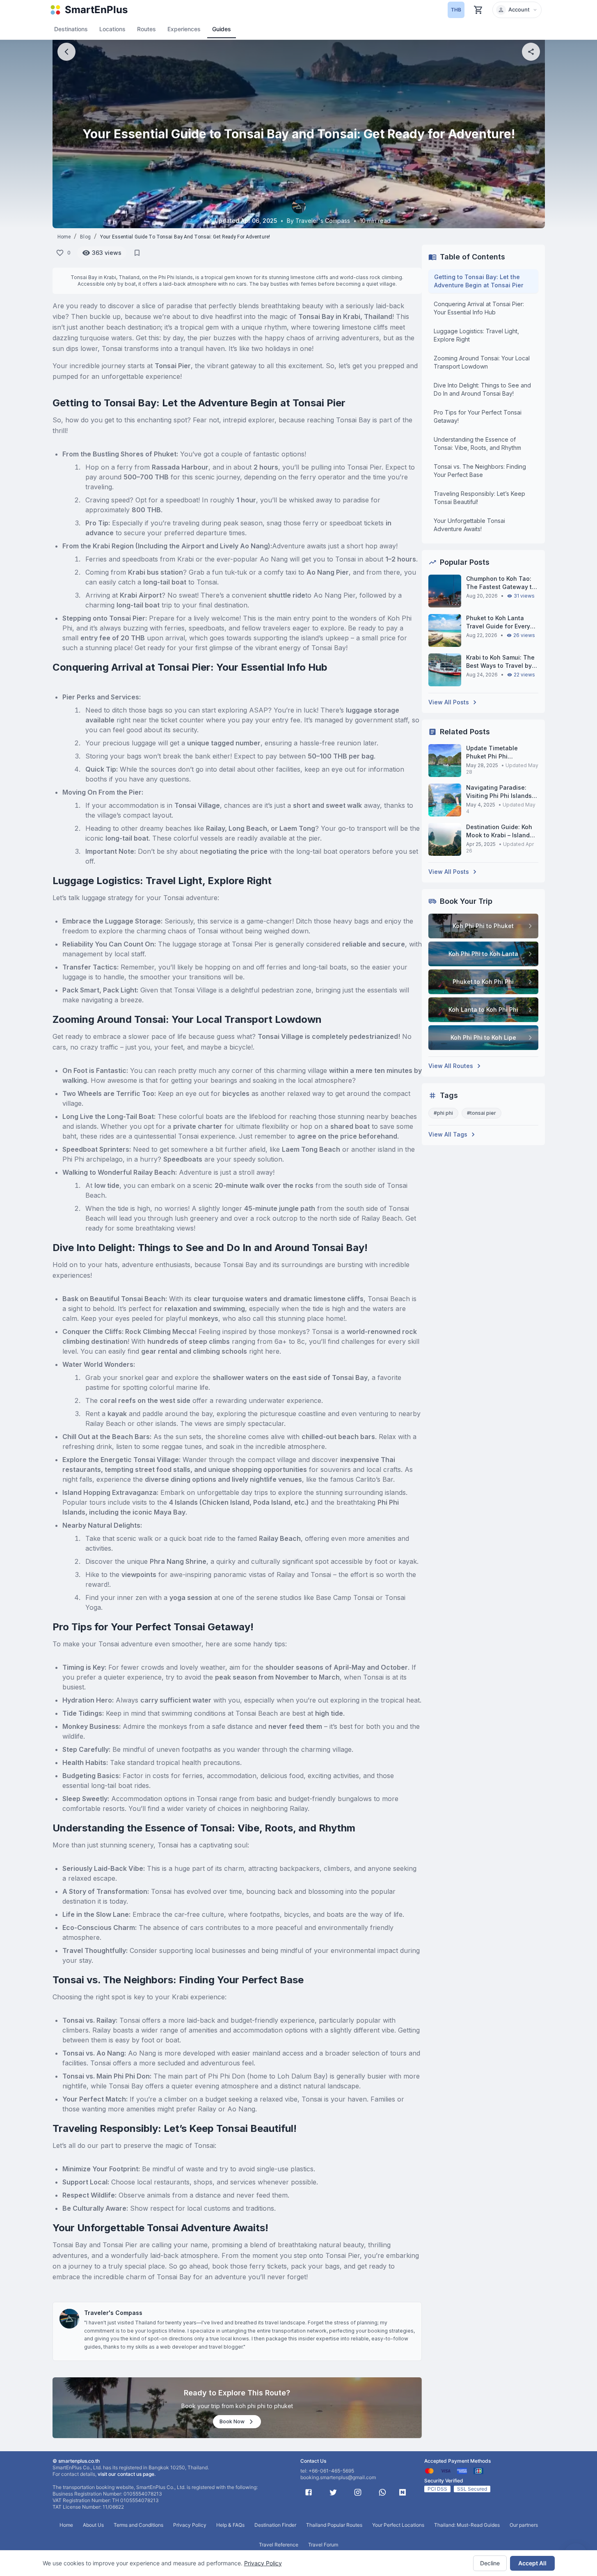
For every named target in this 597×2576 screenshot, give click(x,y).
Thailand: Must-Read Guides (467, 2525)
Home (64, 237)
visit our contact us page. (127, 2474)
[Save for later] (137, 253)
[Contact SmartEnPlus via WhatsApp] (382, 2492)
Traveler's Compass (113, 2313)
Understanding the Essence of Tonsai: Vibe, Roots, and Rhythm (477, 443)
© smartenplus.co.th (76, 2461)
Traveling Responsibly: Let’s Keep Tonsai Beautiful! (479, 498)
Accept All (532, 2563)
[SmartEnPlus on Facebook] (309, 2492)
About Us (93, 2525)
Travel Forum (323, 2545)
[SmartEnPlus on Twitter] (333, 2492)
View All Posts (449, 702)
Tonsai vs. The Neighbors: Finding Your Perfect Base (480, 471)
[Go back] (66, 52)
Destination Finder (275, 2525)
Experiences (184, 29)
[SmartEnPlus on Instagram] (358, 2492)
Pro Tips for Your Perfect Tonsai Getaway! (478, 416)
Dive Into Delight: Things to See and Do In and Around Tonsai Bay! (482, 389)
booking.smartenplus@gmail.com (338, 2477)
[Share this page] (531, 52)
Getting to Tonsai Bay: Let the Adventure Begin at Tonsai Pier (479, 281)
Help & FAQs (230, 2525)
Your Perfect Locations (398, 2525)
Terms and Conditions (138, 2525)
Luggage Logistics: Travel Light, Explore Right (476, 335)
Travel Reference (279, 2545)
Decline (490, 2563)
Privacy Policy (263, 2563)
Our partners (524, 2525)
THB (456, 10)
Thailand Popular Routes (334, 2525)
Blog (85, 237)
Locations (112, 29)
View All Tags (448, 1134)
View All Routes (451, 1066)
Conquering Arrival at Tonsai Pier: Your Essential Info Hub (479, 308)
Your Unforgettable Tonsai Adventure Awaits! (469, 525)
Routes (146, 29)
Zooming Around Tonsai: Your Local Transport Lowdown (482, 362)
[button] (517, 10)
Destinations (71, 29)
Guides (222, 29)
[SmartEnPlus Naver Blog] (403, 2492)
